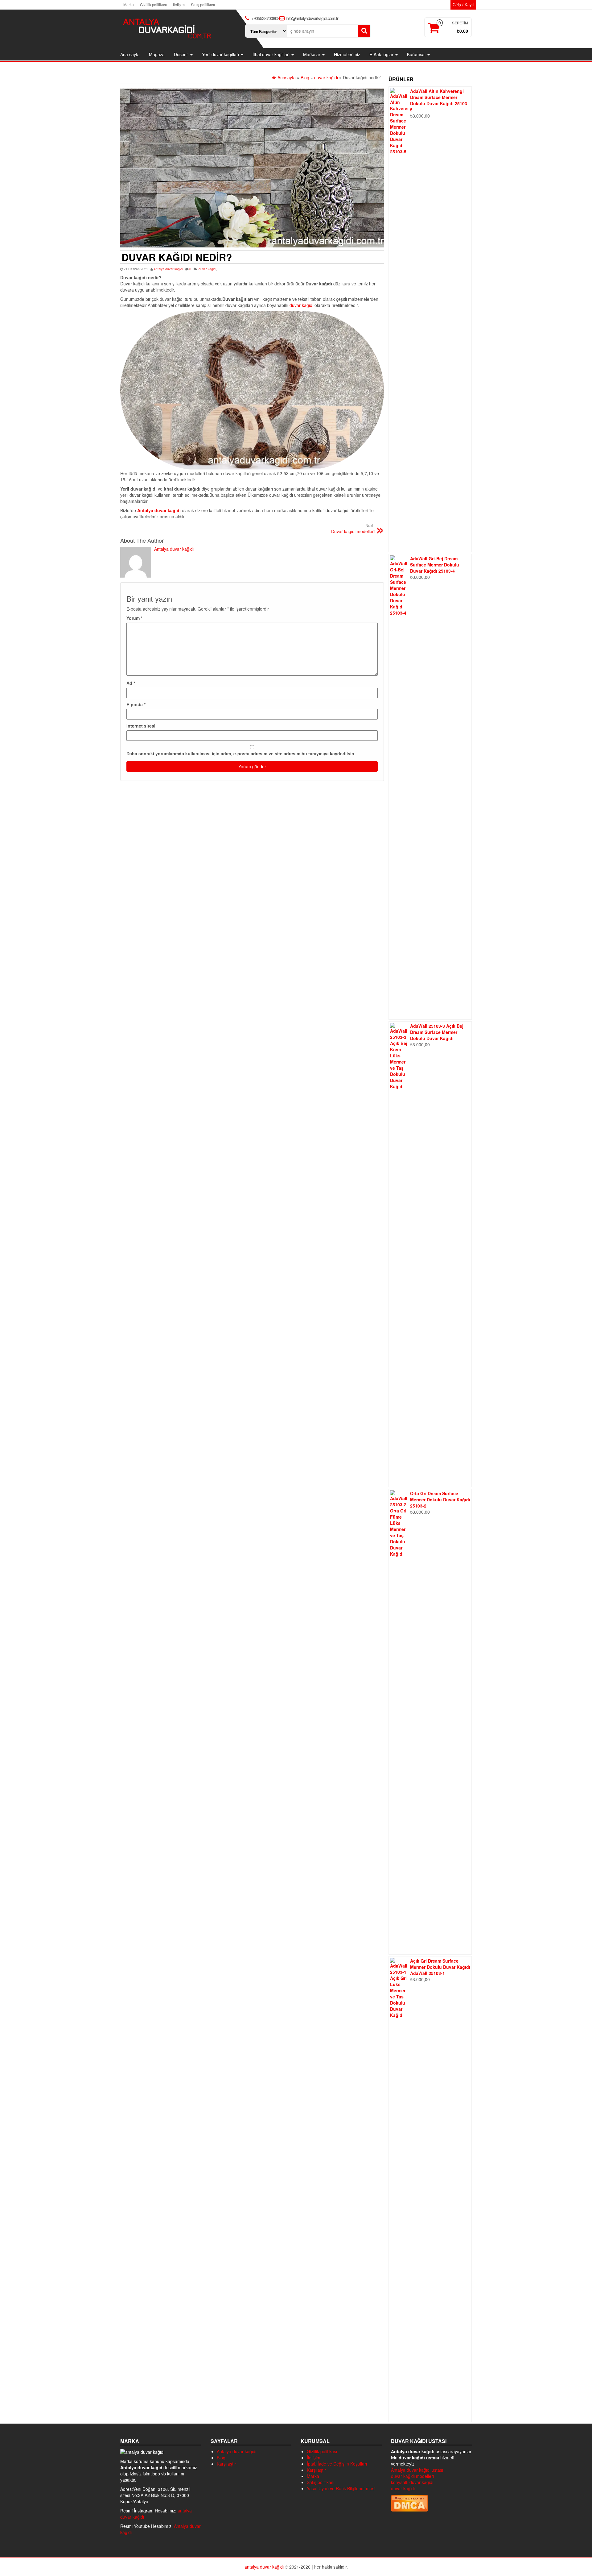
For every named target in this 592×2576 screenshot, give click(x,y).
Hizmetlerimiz (347, 54)
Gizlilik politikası (153, 4)
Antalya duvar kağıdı (168, 269)
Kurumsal (417, 54)
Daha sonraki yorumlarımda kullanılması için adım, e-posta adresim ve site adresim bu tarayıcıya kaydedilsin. (241, 753)
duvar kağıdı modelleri (412, 2476)
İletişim (179, 4)
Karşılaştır (226, 2464)
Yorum (134, 618)
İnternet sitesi (141, 726)
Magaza (157, 54)
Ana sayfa (130, 54)
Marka (129, 4)
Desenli (182, 54)
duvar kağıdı (207, 269)
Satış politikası (203, 4)
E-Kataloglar (382, 54)
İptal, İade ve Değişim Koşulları (337, 2464)
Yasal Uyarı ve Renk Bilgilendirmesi (341, 2488)
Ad (131, 683)
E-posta (136, 704)
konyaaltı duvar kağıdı (412, 2482)
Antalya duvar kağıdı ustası (417, 2470)
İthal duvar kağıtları (272, 54)
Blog (221, 2458)
